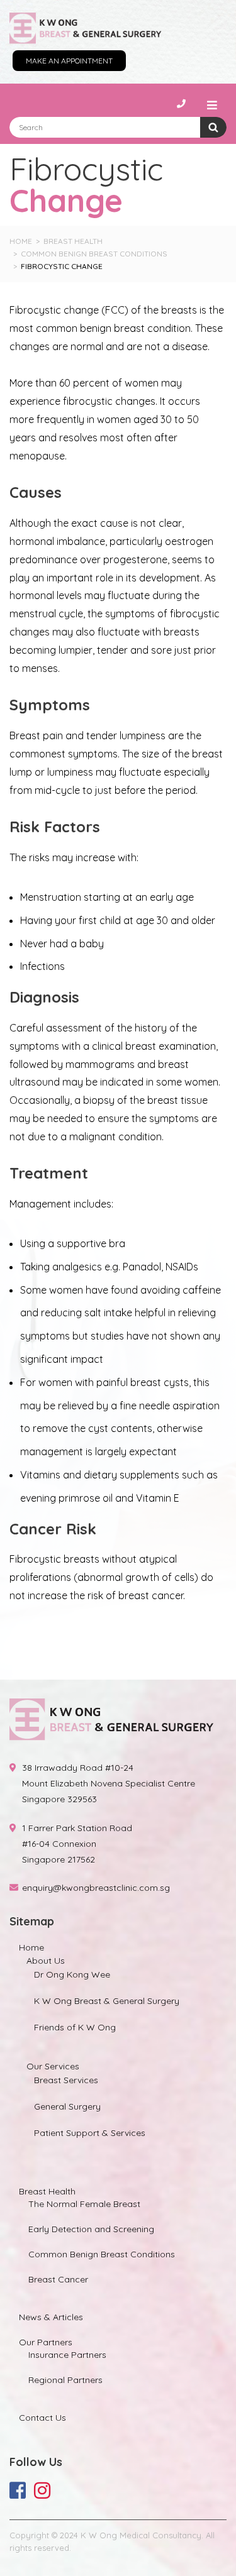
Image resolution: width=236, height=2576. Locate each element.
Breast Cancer (58, 2279)
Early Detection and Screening (91, 2229)
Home (31, 1947)
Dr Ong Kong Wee (72, 1974)
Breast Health (47, 2191)
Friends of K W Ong (75, 2027)
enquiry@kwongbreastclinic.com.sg (96, 1888)
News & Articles (51, 2317)
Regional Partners (65, 2380)
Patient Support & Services (90, 2133)
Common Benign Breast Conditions (102, 2254)
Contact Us (42, 2418)
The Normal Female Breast (84, 2204)
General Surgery (67, 2106)
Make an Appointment (69, 61)
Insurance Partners (67, 2355)
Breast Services (66, 2080)
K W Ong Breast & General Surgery (107, 2001)
